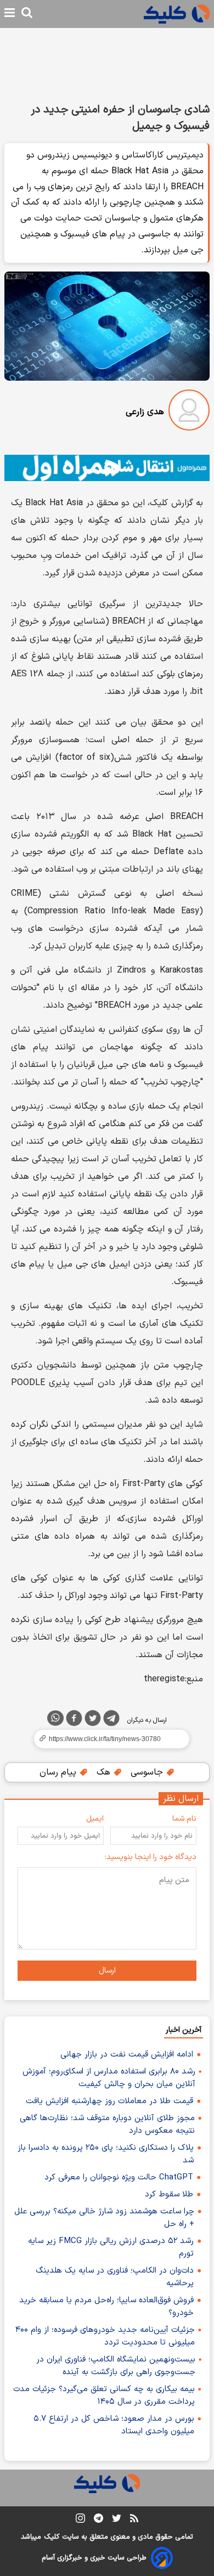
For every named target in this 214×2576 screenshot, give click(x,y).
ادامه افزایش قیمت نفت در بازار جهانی (127, 2055)
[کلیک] (177, 14)
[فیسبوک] (74, 1720)
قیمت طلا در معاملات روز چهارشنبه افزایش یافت (109, 2101)
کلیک (52, 2537)
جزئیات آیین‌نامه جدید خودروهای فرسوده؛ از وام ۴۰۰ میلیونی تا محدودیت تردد (105, 2336)
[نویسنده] (189, 412)
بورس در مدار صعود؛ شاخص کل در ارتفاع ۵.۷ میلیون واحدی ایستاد (114, 2425)
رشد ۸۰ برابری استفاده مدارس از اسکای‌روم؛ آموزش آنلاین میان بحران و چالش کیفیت (109, 2078)
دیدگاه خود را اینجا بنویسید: (151, 1857)
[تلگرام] (111, 1720)
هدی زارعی (145, 412)
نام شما (184, 1819)
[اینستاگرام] (80, 2520)
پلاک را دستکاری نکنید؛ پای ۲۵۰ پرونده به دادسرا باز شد (106, 2154)
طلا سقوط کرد (169, 2194)
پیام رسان (59, 1772)
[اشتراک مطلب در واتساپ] (55, 1718)
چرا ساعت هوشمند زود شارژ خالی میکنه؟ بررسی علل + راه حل (104, 2218)
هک (105, 1772)
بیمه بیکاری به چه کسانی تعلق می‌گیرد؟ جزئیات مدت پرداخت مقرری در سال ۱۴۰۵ (104, 2396)
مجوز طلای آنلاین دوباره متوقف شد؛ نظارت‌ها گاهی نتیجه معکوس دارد (107, 2125)
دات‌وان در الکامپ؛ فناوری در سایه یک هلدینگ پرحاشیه (115, 2277)
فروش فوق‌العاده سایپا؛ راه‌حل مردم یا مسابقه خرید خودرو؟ (106, 2307)
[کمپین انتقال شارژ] (107, 468)
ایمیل (95, 1819)
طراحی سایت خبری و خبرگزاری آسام (94, 2558)
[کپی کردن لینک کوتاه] (107, 1739)
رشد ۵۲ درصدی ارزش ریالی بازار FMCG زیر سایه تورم (111, 2247)
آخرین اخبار (184, 2030)
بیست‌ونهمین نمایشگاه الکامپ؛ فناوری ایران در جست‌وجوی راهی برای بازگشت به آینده (116, 2366)
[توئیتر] (93, 1720)
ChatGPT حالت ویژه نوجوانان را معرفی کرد (119, 2177)
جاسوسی (148, 1772)
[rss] (134, 2520)
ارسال (107, 1971)
